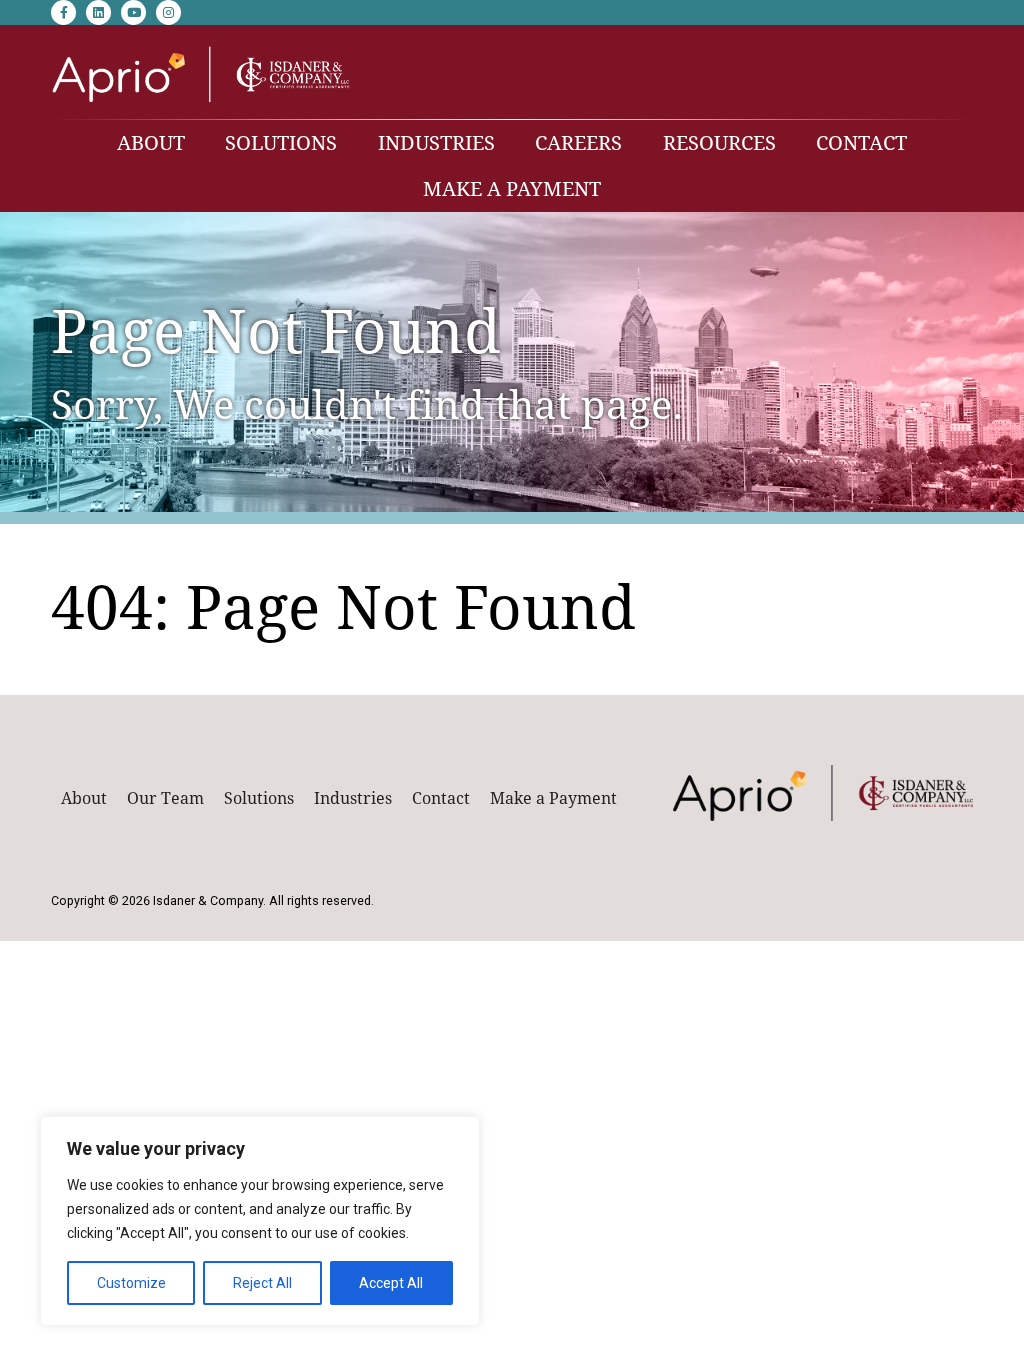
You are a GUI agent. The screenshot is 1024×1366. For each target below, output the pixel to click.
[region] (260, 1221)
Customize (131, 1283)
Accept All (391, 1283)
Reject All (262, 1283)
